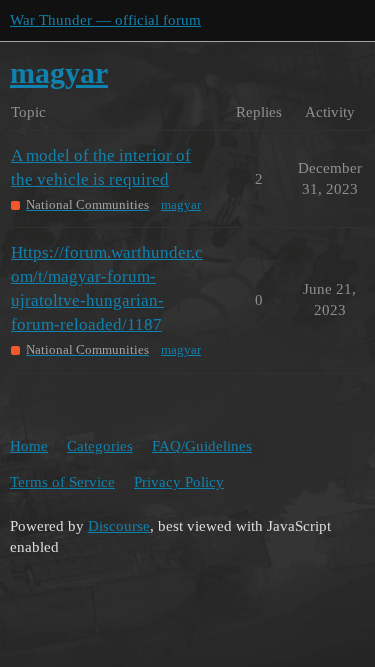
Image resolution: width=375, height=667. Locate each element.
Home (29, 446)
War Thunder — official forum (105, 20)
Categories (100, 446)
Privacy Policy (179, 482)
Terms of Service (62, 482)
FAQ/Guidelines (202, 446)
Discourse (119, 526)
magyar (181, 204)
